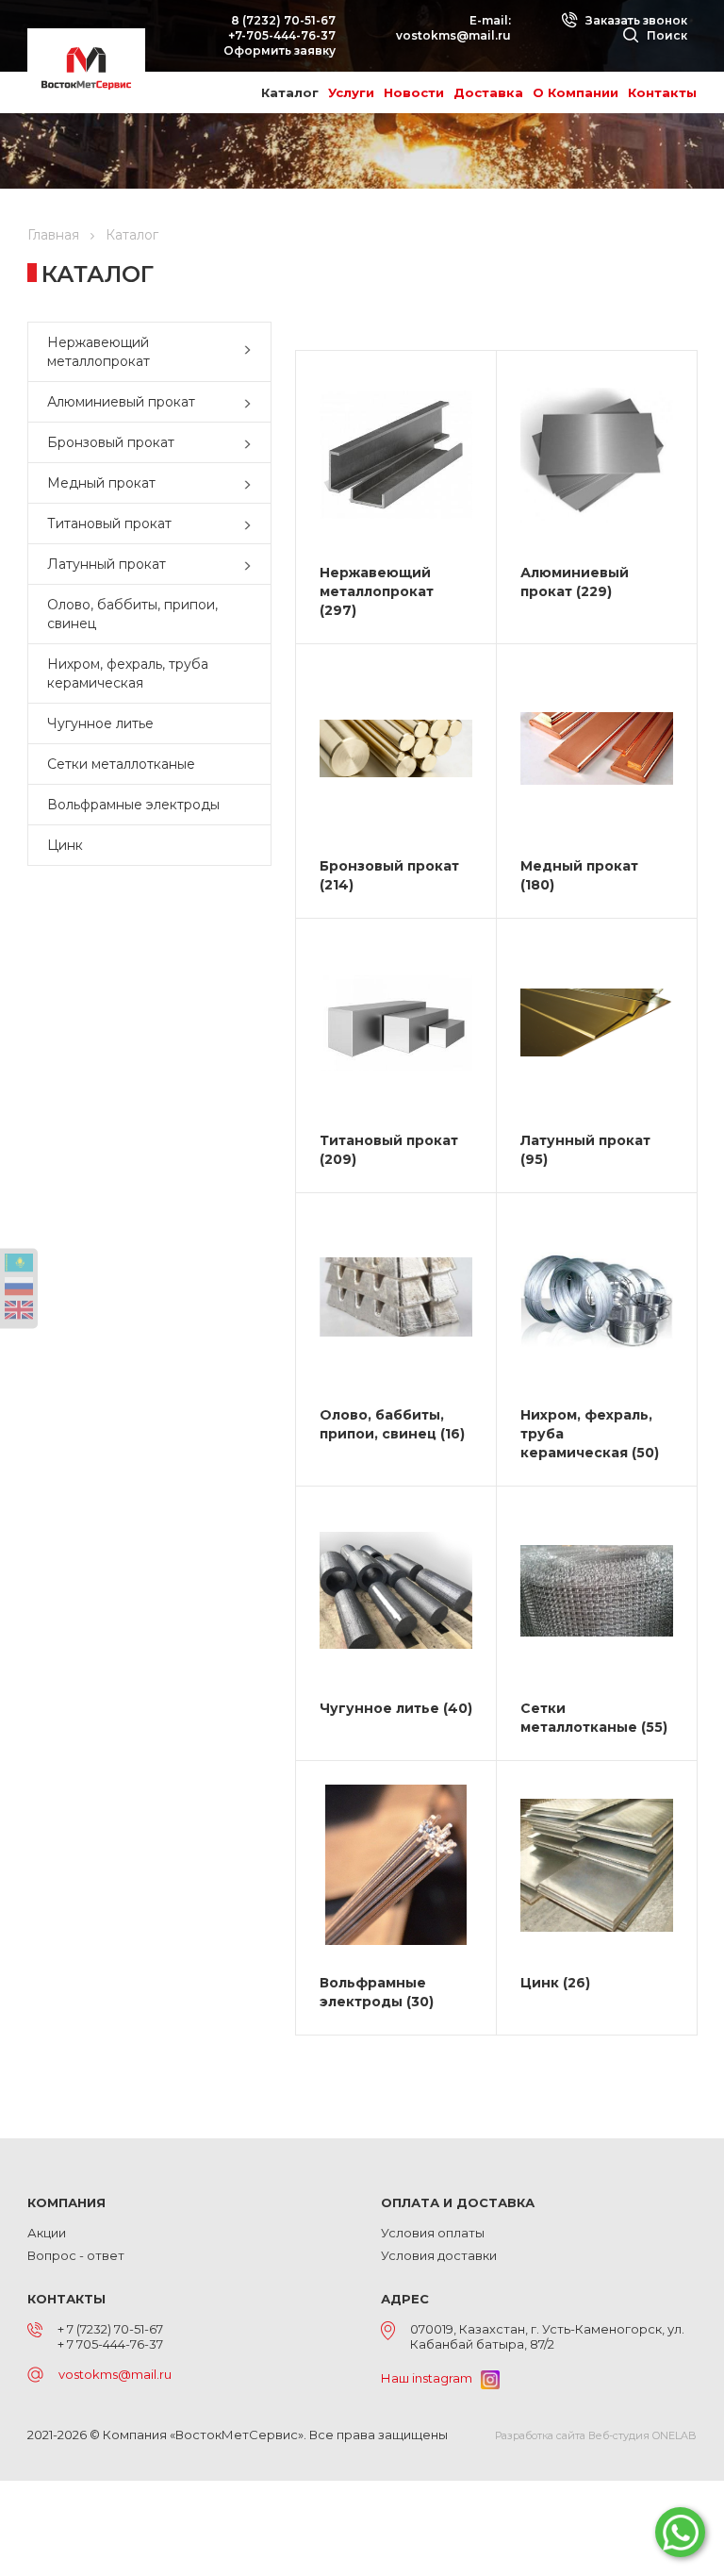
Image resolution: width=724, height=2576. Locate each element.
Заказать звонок (635, 20)
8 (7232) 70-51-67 (283, 20)
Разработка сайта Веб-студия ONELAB (596, 2435)
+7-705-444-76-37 (282, 35)
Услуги (351, 92)
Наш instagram (431, 2378)
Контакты (662, 92)
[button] (252, 352)
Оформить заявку (280, 50)
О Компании (576, 92)
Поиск (666, 35)
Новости (414, 92)
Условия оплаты (433, 2233)
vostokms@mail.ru (453, 35)
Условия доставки (439, 2255)
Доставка (488, 92)
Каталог (290, 92)
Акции (47, 2233)
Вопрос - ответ (76, 2255)
